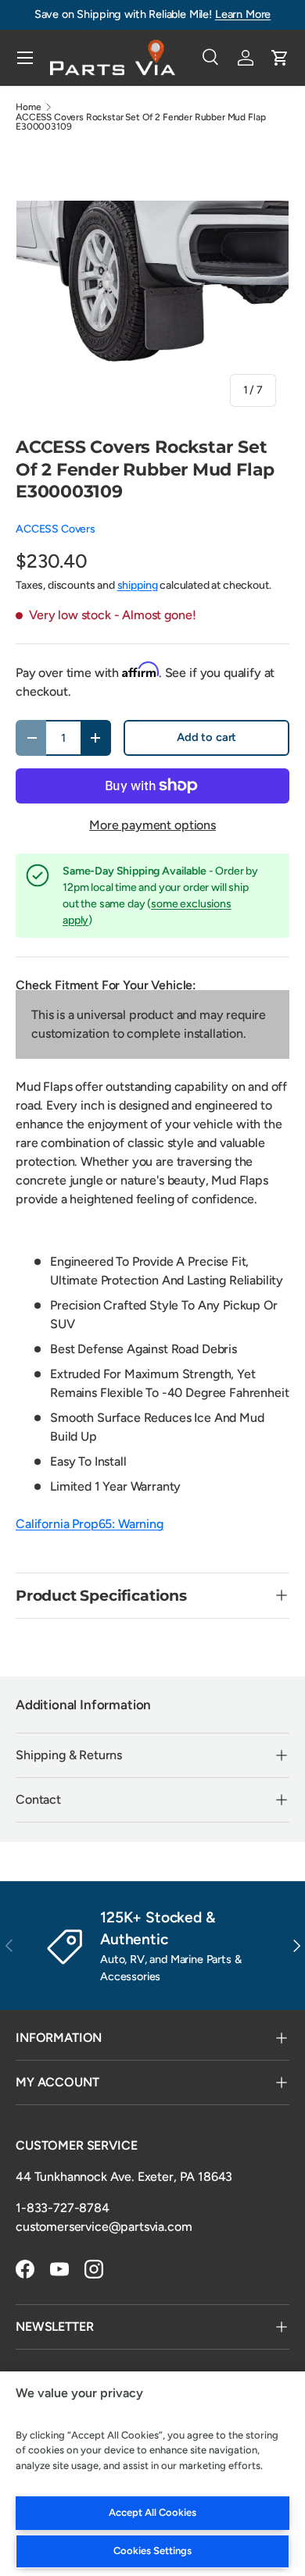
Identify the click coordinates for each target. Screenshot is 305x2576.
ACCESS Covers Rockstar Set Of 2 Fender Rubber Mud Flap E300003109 (140, 122)
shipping (138, 585)
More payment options (152, 825)
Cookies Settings (152, 2551)
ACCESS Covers (56, 529)
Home (28, 107)
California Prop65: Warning (90, 1524)
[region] (152, 2474)
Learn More (243, 14)
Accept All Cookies (152, 2512)
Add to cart (206, 737)
